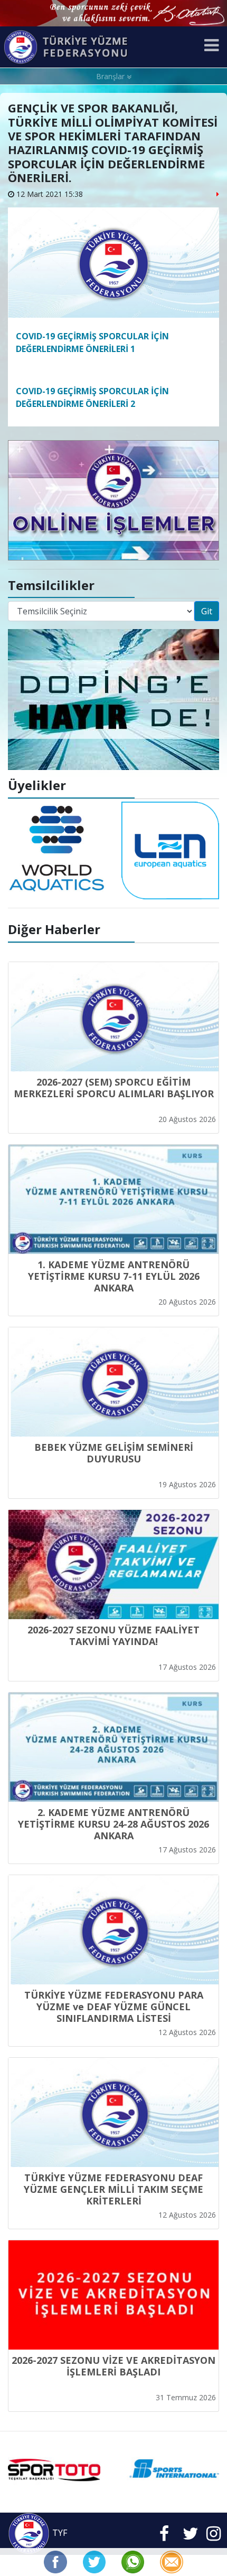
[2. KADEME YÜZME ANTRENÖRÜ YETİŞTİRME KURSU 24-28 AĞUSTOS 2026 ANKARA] (113, 1747)
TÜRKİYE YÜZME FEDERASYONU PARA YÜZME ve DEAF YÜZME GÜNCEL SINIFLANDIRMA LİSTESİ (114, 2007)
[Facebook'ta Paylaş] (55, 2561)
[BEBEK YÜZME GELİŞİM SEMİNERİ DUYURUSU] (113, 1382)
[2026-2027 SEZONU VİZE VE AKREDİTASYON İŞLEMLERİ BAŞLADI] (113, 2295)
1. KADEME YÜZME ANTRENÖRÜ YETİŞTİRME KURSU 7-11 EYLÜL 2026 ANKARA (114, 1276)
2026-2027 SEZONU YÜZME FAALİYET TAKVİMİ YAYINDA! (113, 1636)
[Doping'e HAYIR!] (113, 699)
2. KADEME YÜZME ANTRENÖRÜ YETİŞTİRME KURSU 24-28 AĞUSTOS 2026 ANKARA (113, 1824)
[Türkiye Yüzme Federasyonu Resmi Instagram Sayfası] (214, 2536)
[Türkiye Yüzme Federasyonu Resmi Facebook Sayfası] (164, 2536)
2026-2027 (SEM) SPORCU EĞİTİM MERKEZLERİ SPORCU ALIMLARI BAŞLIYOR (114, 1088)
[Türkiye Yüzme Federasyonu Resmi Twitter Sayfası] (191, 2536)
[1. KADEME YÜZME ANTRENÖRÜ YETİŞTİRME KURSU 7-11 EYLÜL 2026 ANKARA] (113, 1199)
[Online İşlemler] (113, 499)
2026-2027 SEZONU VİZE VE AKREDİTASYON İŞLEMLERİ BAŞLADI (113, 2366)
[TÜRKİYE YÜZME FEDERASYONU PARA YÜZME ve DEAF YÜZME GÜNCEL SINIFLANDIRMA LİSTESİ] (113, 1930)
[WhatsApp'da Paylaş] (133, 2561)
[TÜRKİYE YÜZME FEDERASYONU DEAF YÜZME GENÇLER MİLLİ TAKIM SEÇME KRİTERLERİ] (113, 2112)
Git (207, 611)
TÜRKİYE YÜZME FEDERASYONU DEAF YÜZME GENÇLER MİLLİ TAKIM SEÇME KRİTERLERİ (113, 2189)
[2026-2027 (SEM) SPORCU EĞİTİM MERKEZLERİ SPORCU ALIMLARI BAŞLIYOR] (113, 1017)
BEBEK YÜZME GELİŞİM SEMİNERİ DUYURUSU (114, 1453)
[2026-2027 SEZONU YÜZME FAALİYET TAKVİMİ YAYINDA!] (113, 1565)
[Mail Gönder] (171, 2561)
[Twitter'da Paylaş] (94, 2561)
